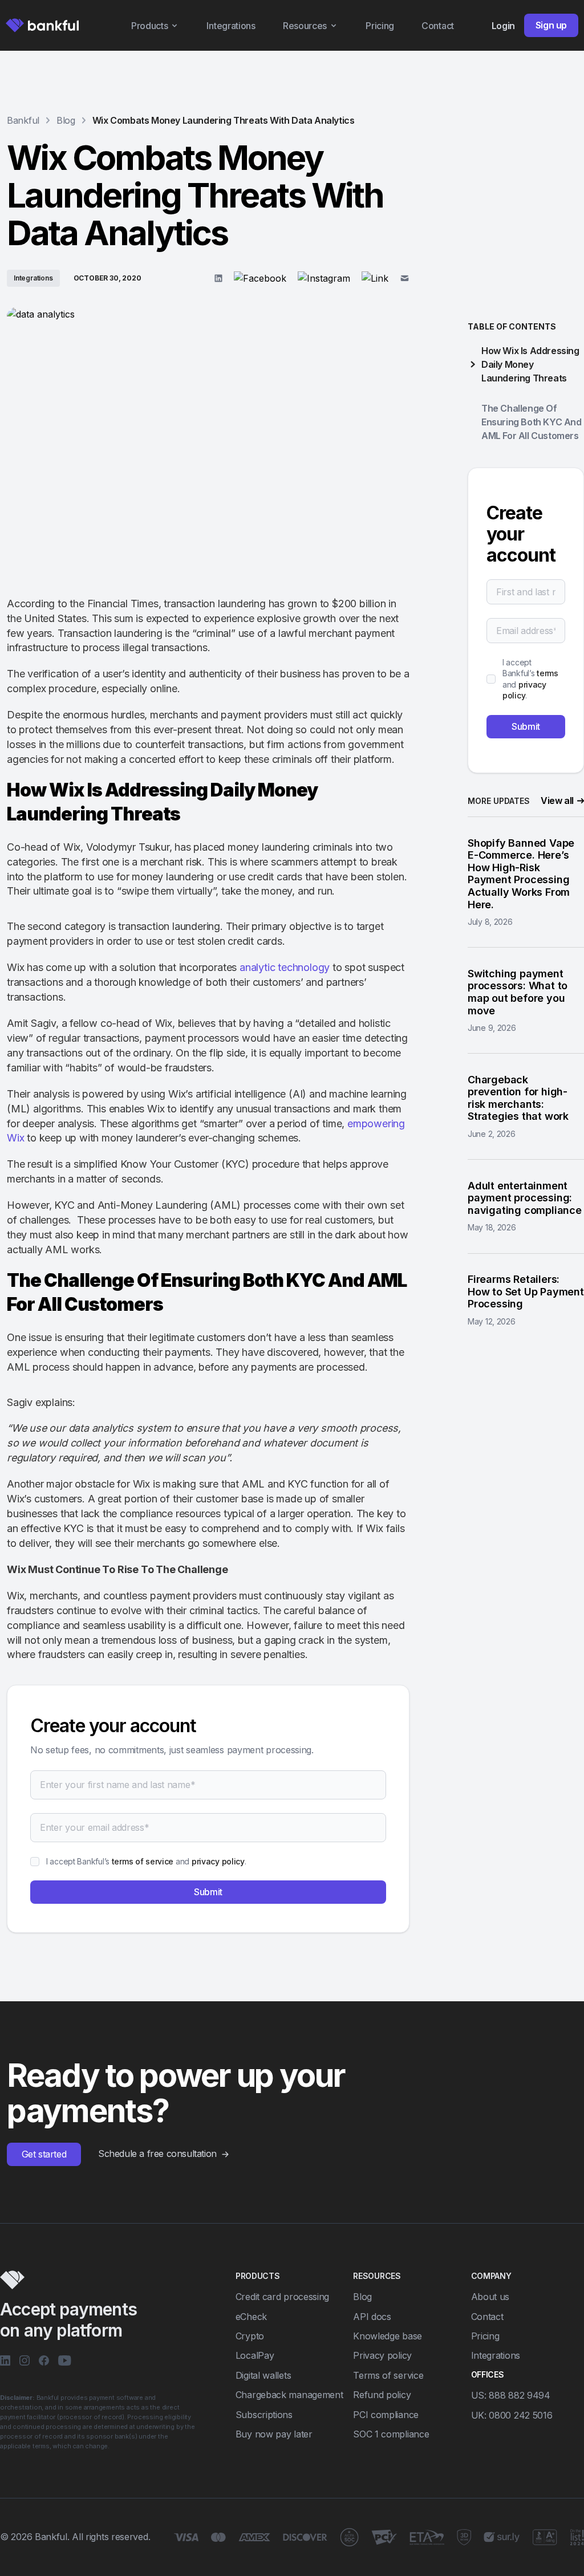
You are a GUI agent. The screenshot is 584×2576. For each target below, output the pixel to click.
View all (557, 801)
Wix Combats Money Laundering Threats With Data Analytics (224, 120)
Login (503, 26)
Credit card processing (282, 2297)
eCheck (251, 2317)
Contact (438, 26)
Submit (208, 1892)
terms (547, 673)
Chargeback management (289, 2395)
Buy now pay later (274, 2434)
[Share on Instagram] (324, 278)
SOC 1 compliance (391, 2434)
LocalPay (255, 2355)
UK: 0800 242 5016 (512, 2415)
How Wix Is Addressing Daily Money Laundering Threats (530, 364)
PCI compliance (386, 2415)
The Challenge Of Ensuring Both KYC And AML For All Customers (532, 422)
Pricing (380, 26)
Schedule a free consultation (157, 2154)
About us (490, 2297)
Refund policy (382, 2395)
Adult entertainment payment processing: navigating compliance (525, 1198)
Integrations (231, 26)
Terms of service (388, 2375)
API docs (372, 2317)
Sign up (551, 25)
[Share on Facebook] (260, 278)
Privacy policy (382, 2355)
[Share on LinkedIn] (218, 278)
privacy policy (218, 1861)
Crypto (250, 2336)
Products (150, 26)
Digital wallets (263, 2375)
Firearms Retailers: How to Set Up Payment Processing (526, 1291)
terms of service (143, 1861)
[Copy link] (375, 278)
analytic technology (285, 967)
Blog (362, 2297)
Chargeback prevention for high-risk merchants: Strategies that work (518, 1098)
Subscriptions (264, 2415)
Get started (44, 2154)
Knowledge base (388, 2336)
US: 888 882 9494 (511, 2395)
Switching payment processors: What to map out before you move (518, 992)
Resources (305, 26)
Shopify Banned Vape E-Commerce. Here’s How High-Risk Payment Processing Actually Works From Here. (521, 874)
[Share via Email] (405, 278)
